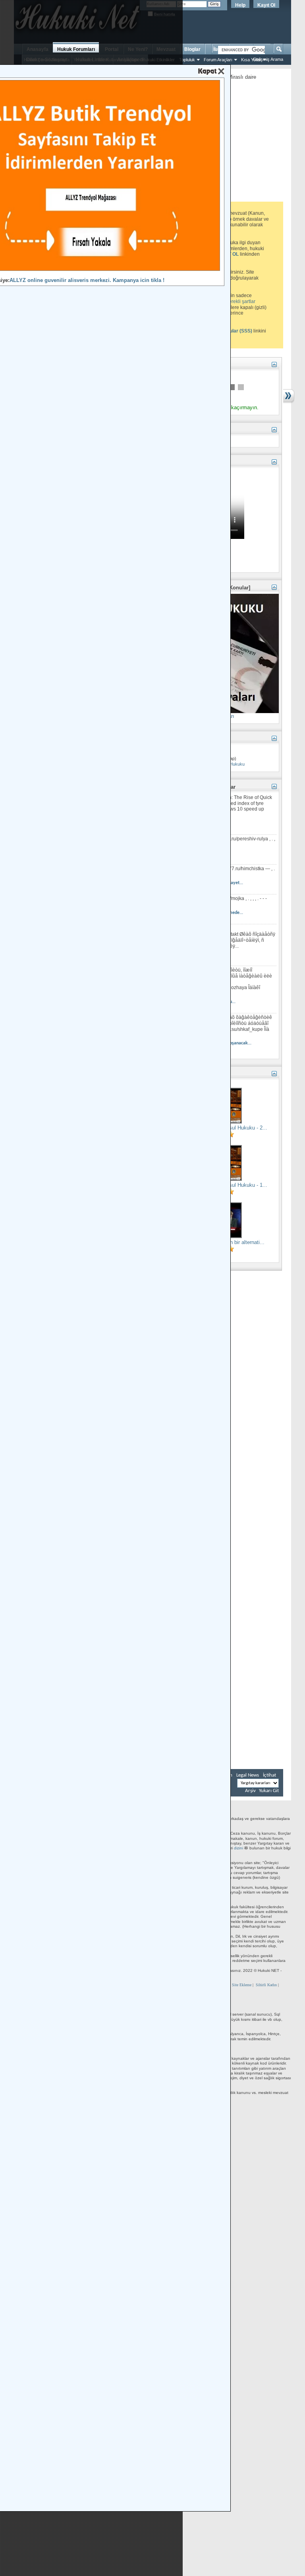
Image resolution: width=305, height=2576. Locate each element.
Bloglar (192, 49)
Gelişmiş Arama (268, 59)
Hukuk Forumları (76, 49)
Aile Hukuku (233, 764)
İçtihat (269, 1775)
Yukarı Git (269, 1791)
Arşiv (250, 1791)
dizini (238, 1848)
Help (240, 5)
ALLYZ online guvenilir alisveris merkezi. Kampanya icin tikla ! (87, 280)
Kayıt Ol (266, 5)
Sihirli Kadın (266, 1985)
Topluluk (187, 60)
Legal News (248, 1775)
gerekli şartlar (241, 301)
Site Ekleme (242, 1985)
